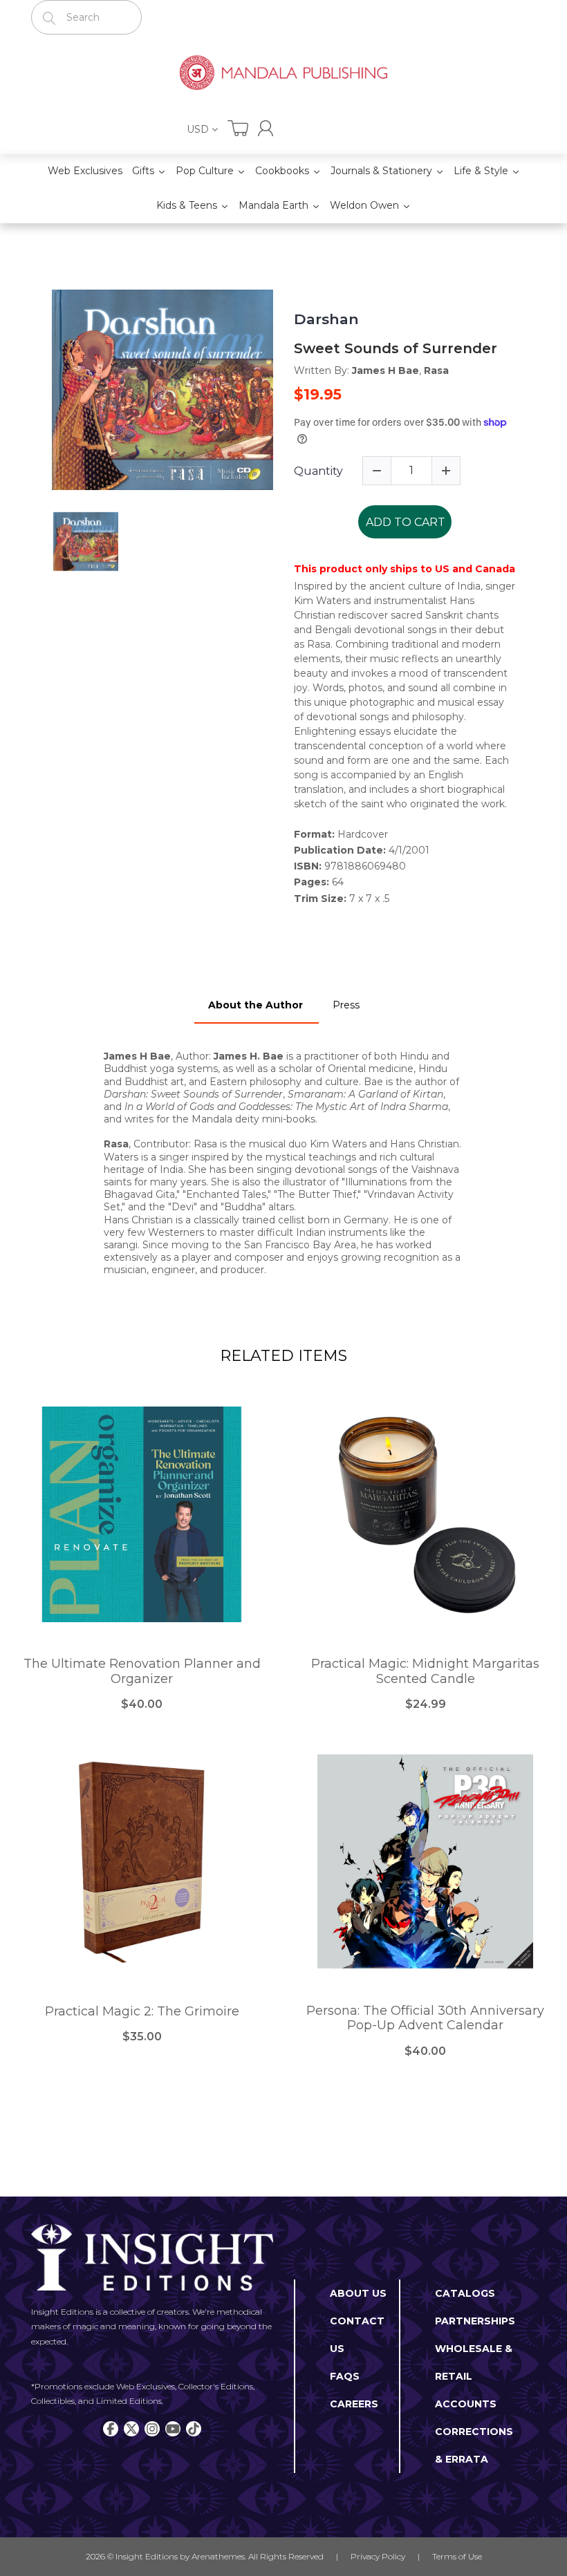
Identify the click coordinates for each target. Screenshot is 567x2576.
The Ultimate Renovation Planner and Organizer (142, 1672)
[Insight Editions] (283, 74)
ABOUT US (358, 2293)
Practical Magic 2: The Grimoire (142, 2012)
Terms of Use (457, 2556)
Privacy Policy (378, 2556)
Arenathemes (218, 2556)
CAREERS (354, 2404)
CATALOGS (465, 2293)
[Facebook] (111, 2429)
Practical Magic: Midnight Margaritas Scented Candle (425, 1672)
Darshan (326, 319)
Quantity (318, 471)
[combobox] (86, 17)
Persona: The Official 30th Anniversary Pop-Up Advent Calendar (425, 2019)
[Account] (266, 128)
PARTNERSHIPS (475, 2321)
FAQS (345, 2376)
